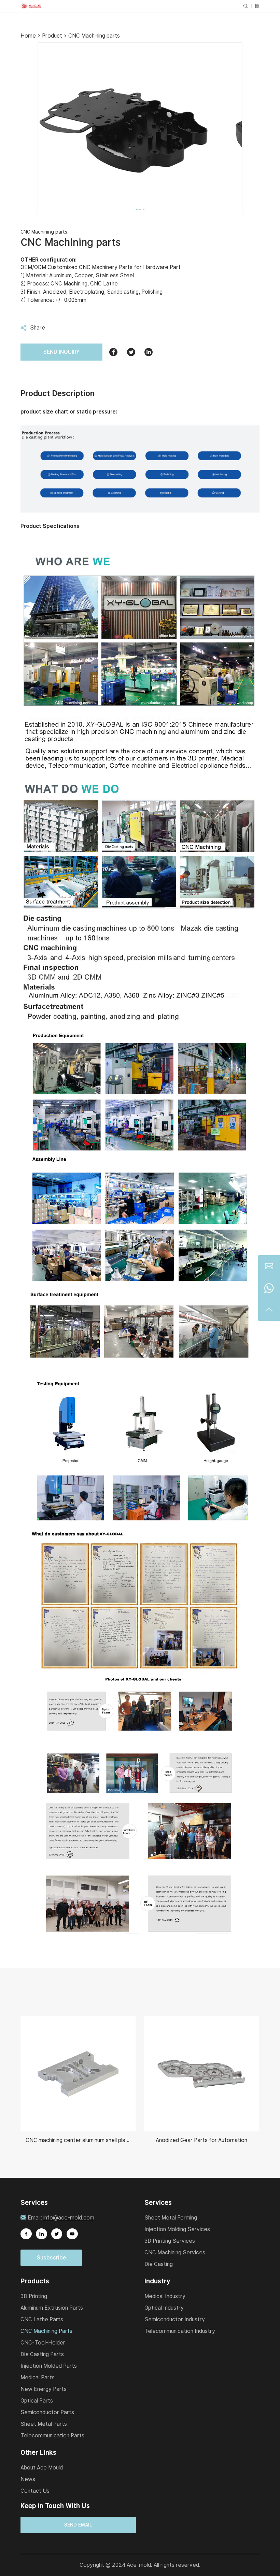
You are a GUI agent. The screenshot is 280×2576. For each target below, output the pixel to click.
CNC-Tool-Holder (43, 2343)
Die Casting (159, 2264)
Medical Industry (165, 2296)
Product (52, 36)
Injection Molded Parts (49, 2366)
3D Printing (34, 2296)
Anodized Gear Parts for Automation (201, 2140)
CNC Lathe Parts (42, 2319)
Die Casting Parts (42, 2354)
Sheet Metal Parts (44, 2424)
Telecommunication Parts (52, 2435)
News (28, 2479)
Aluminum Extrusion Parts (52, 2308)
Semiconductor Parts (47, 2412)
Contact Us (35, 2491)
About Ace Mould (42, 2468)
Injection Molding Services (177, 2229)
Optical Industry (164, 2308)
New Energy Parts (44, 2389)
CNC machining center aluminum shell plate (78, 2140)
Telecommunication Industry (180, 2331)
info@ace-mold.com (69, 2218)
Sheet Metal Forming (171, 2218)
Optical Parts (37, 2401)
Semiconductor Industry (175, 2319)
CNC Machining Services (175, 2252)
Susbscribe (51, 2258)
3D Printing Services (170, 2241)
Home (28, 36)
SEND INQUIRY (61, 352)
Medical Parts (38, 2377)
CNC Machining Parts (46, 2331)
